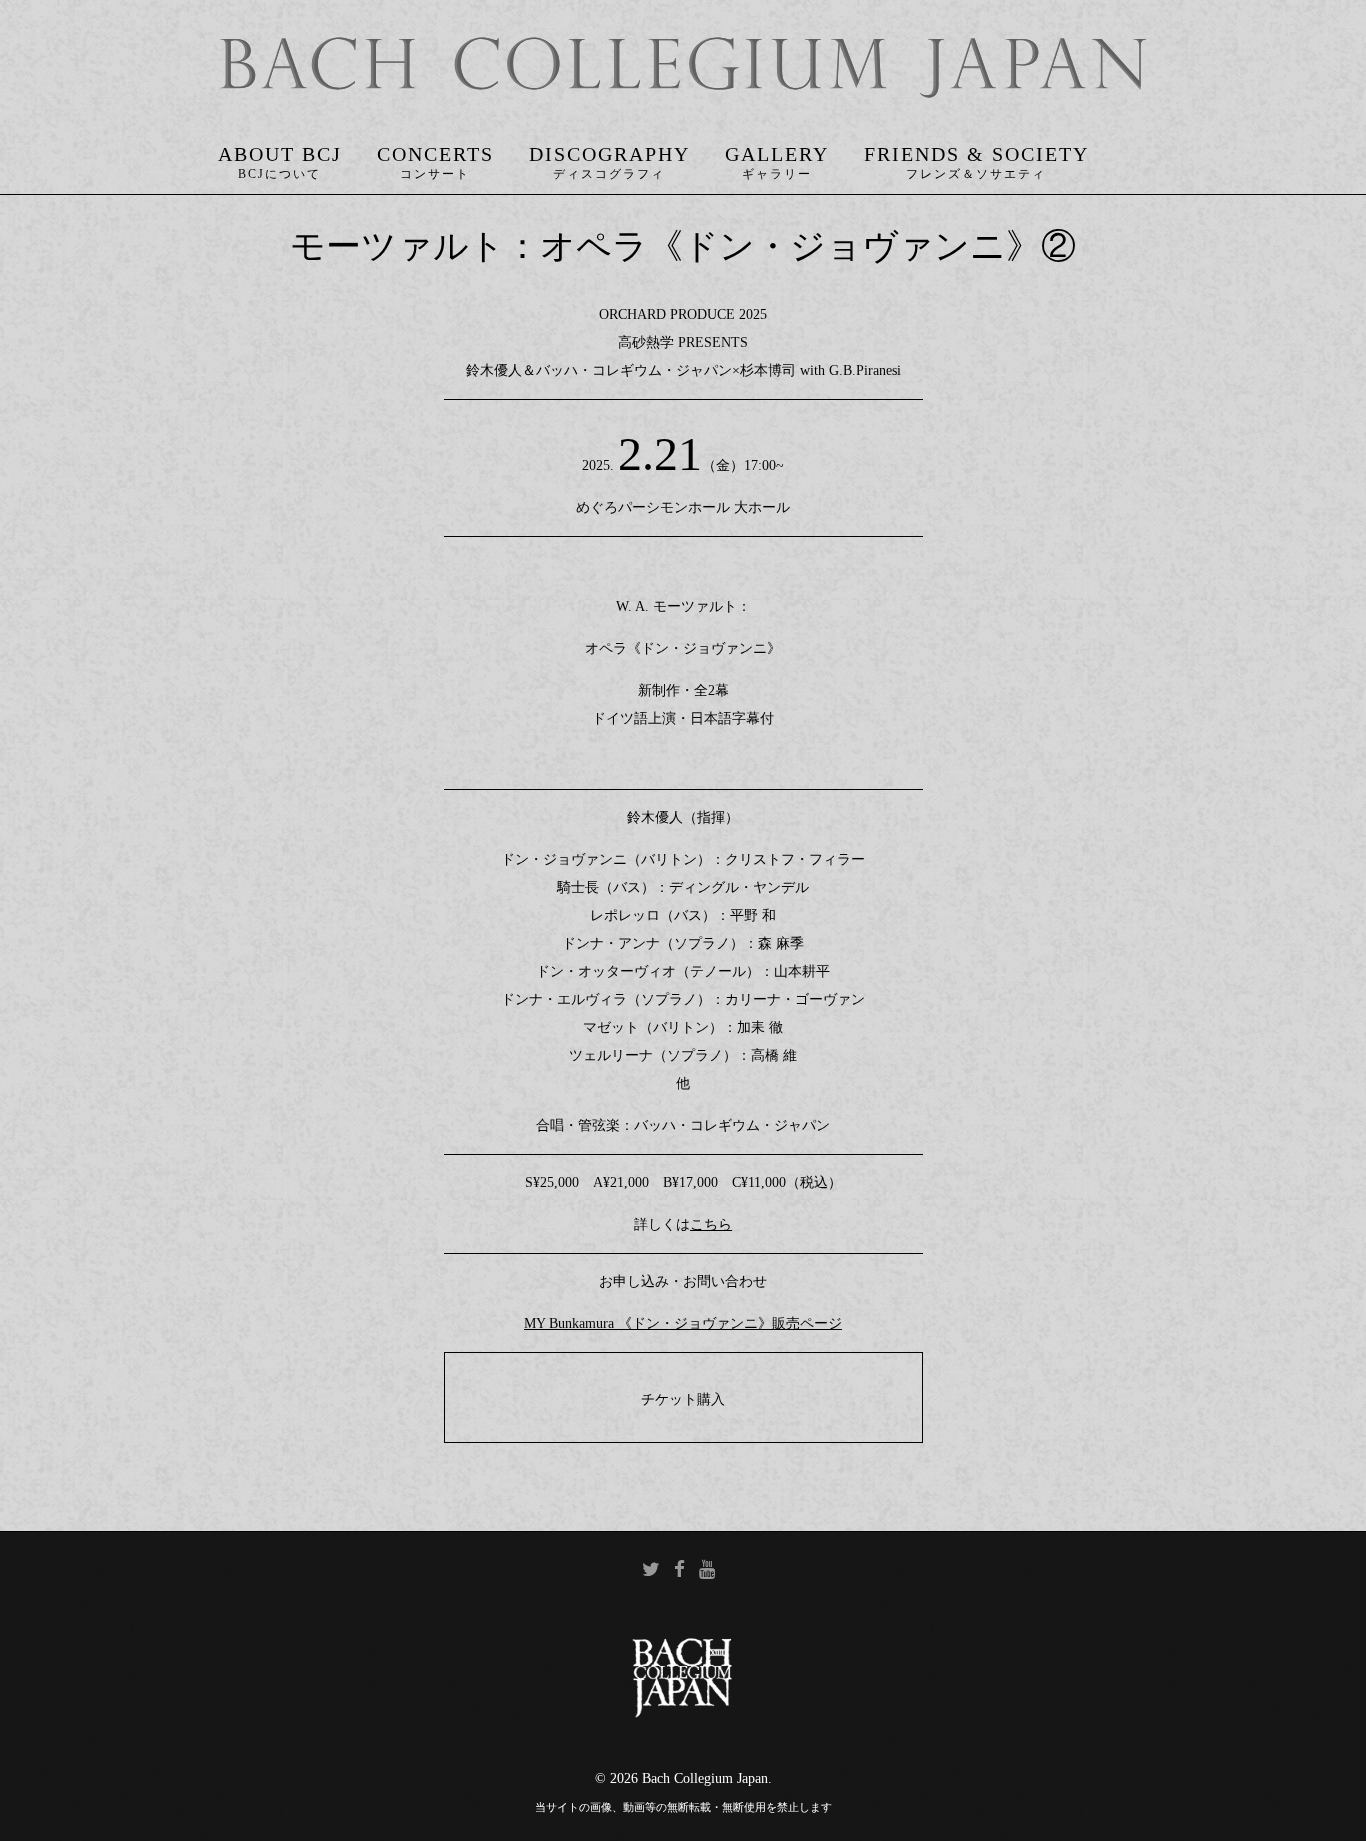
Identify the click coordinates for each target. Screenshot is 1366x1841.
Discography (609, 154)
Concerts (435, 154)
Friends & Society (976, 154)
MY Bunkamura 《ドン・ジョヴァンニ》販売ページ (683, 1323)
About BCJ (280, 154)
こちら (711, 1224)
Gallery (777, 154)
